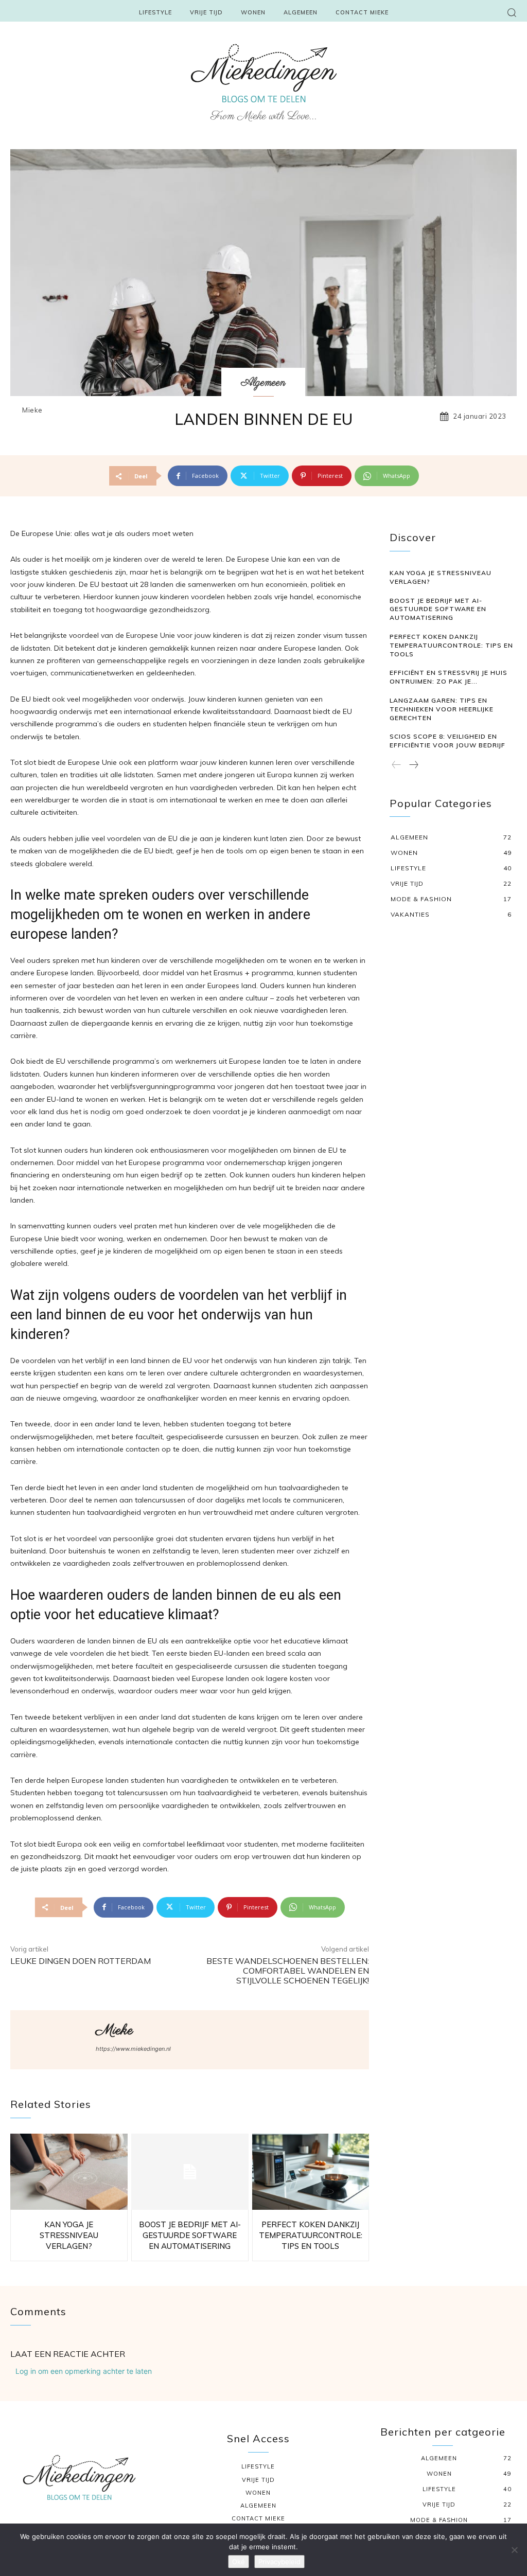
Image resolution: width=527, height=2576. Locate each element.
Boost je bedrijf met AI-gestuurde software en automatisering (190, 2235)
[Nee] (514, 2550)
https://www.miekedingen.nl (133, 2049)
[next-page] (413, 765)
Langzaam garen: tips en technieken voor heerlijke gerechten (442, 709)
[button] (512, 12)
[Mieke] (52, 2040)
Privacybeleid (279, 2562)
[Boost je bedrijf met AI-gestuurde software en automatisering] (190, 2172)
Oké (239, 2562)
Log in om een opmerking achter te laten (84, 2371)
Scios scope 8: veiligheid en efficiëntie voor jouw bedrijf (447, 741)
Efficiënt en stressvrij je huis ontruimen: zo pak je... (449, 677)
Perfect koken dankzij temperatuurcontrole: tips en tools (311, 2235)
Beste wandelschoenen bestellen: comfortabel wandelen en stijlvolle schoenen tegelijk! (288, 1971)
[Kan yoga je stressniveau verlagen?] (69, 2172)
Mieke (32, 410)
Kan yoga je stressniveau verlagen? (69, 2235)
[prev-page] (397, 765)
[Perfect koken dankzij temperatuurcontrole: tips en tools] (311, 2172)
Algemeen (263, 383)
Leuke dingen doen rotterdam (81, 1961)
